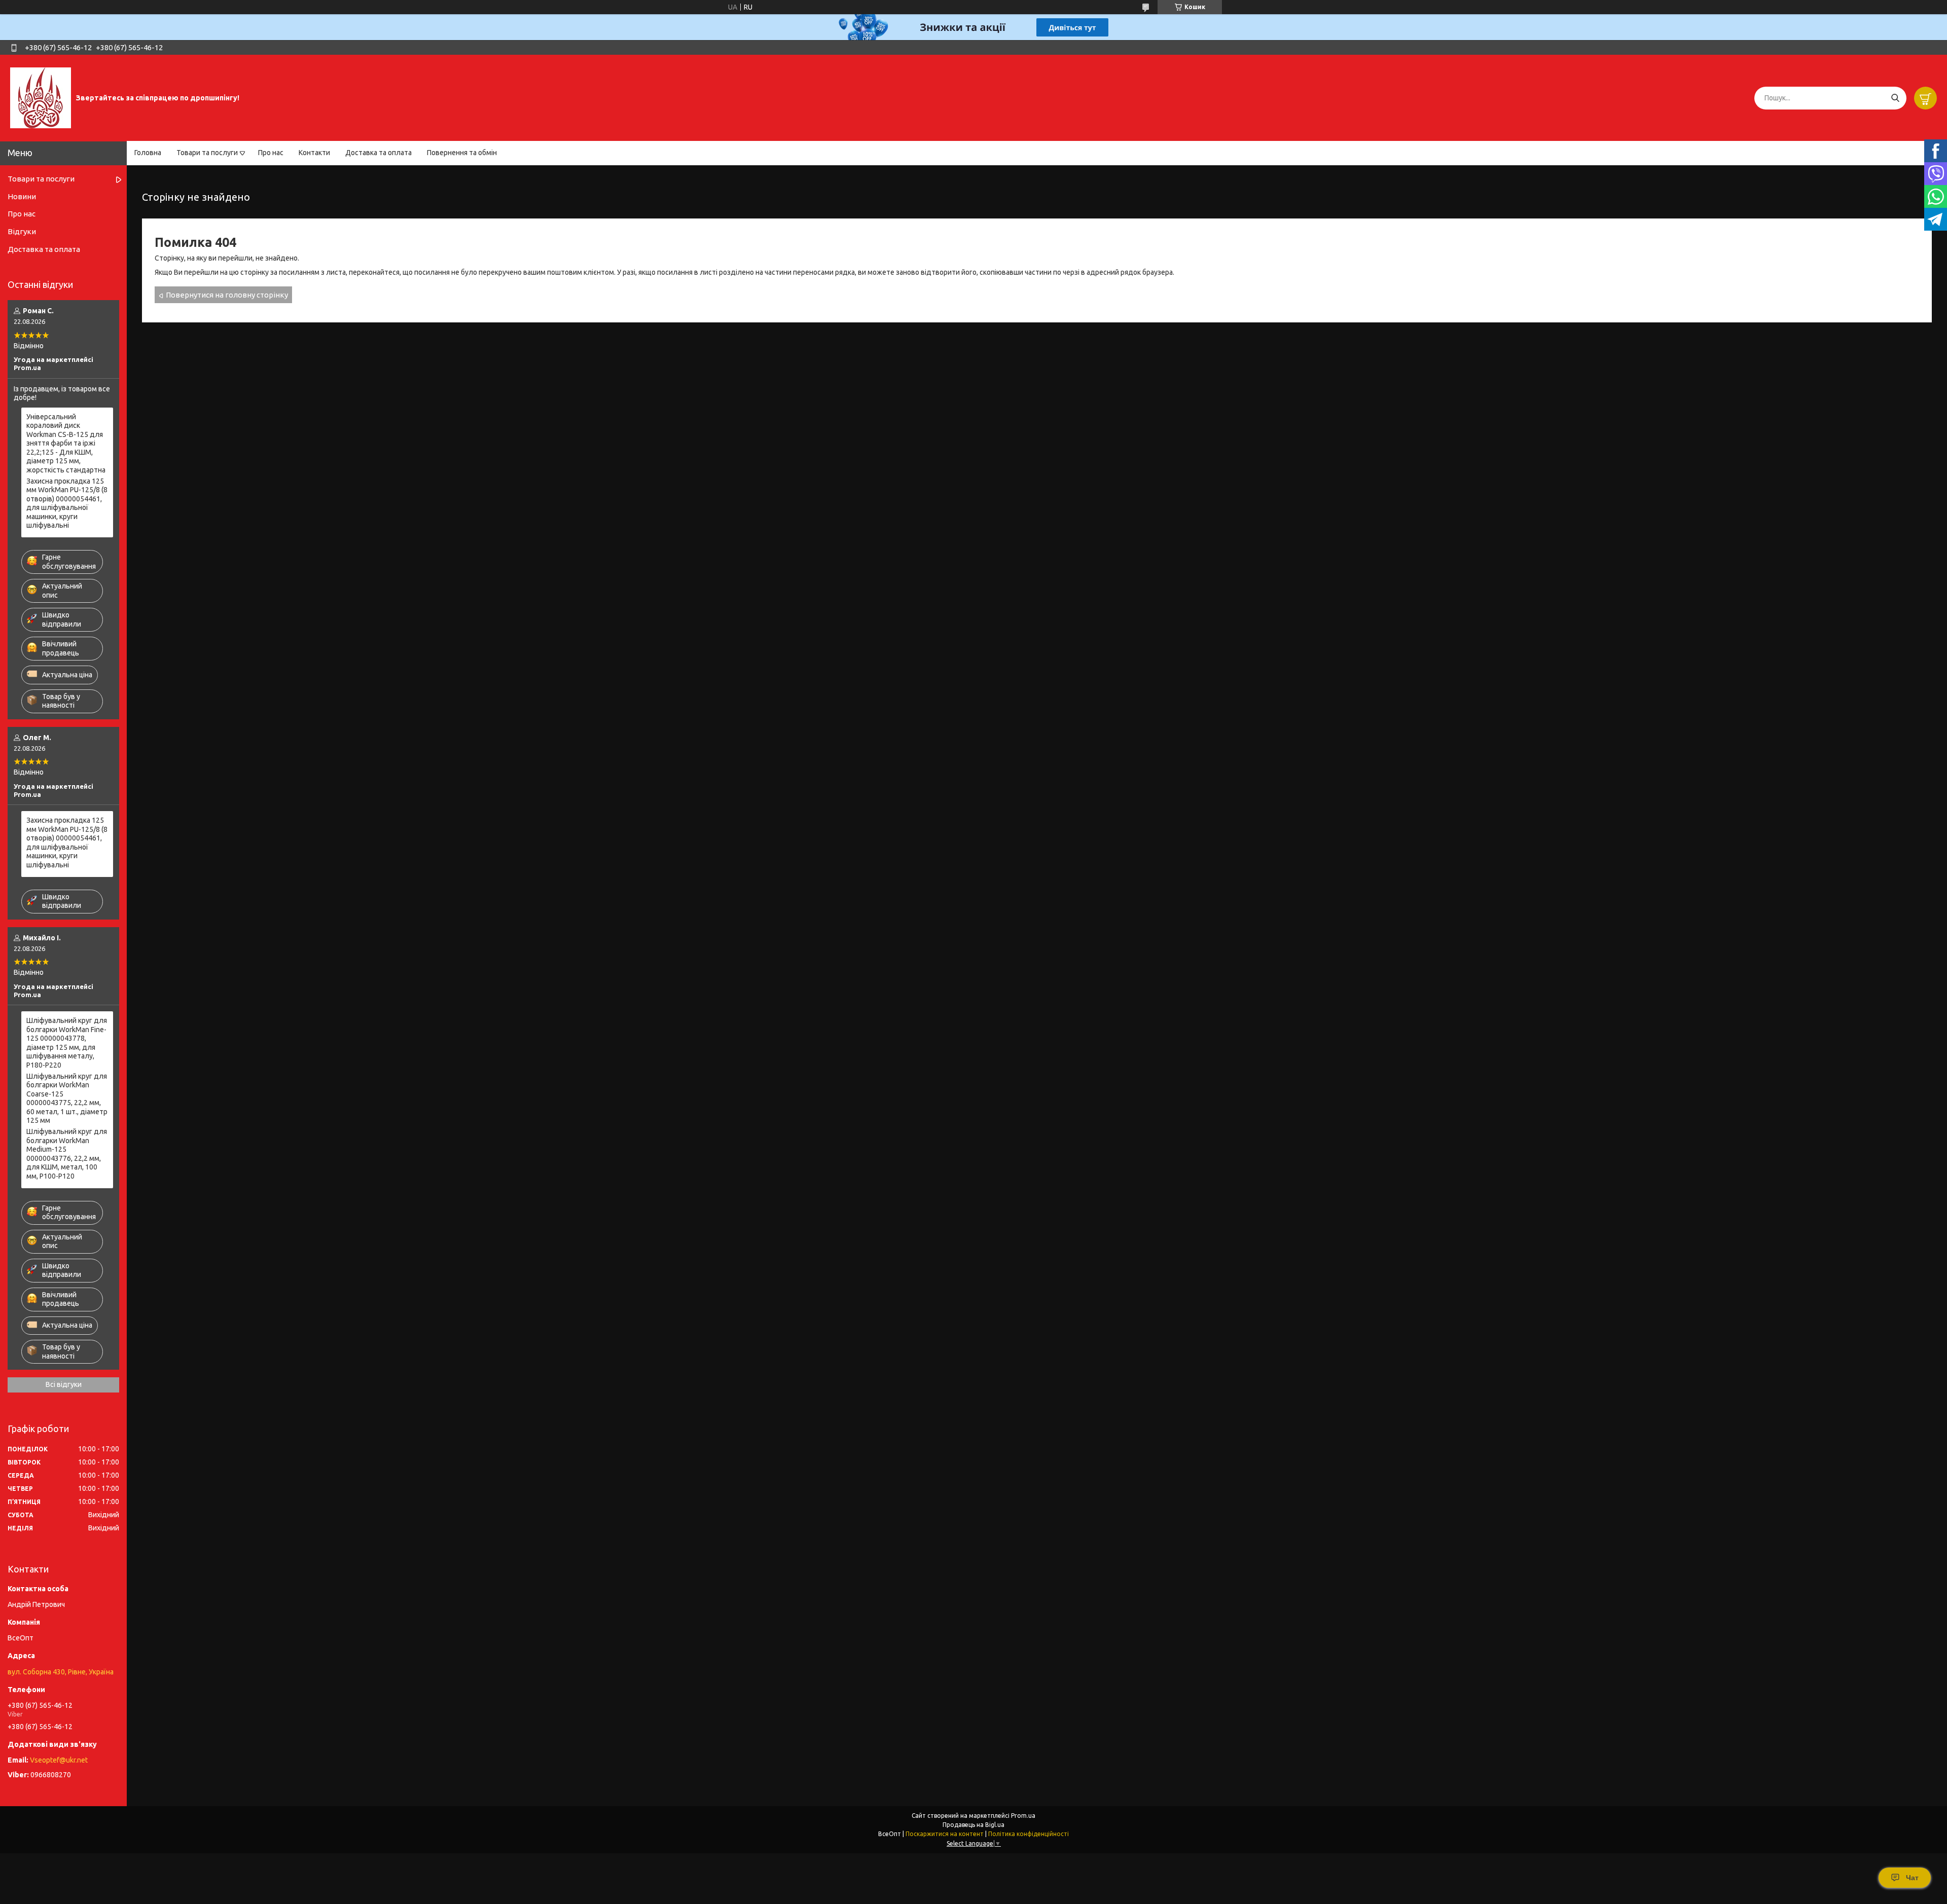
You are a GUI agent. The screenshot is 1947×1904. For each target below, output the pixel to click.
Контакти (314, 153)
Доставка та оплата (378, 153)
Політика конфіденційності (1029, 1834)
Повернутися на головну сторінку (227, 295)
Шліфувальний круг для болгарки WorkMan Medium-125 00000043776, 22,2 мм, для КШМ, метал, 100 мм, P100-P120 (67, 1154)
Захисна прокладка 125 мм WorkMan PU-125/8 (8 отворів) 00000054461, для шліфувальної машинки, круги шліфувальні (67, 503)
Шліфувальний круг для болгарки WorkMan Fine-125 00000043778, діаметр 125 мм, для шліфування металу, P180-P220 (67, 1043)
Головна (148, 153)
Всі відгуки (64, 1384)
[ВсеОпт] (41, 97)
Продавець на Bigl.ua (974, 1825)
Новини (22, 196)
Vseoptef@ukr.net (59, 1760)
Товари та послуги (207, 153)
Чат (1912, 1878)
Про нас (271, 153)
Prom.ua (1023, 1816)
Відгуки (22, 231)
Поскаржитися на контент (945, 1834)
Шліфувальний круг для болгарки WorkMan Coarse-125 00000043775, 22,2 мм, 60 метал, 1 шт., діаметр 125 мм (67, 1099)
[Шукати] (1895, 98)
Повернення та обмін (462, 153)
